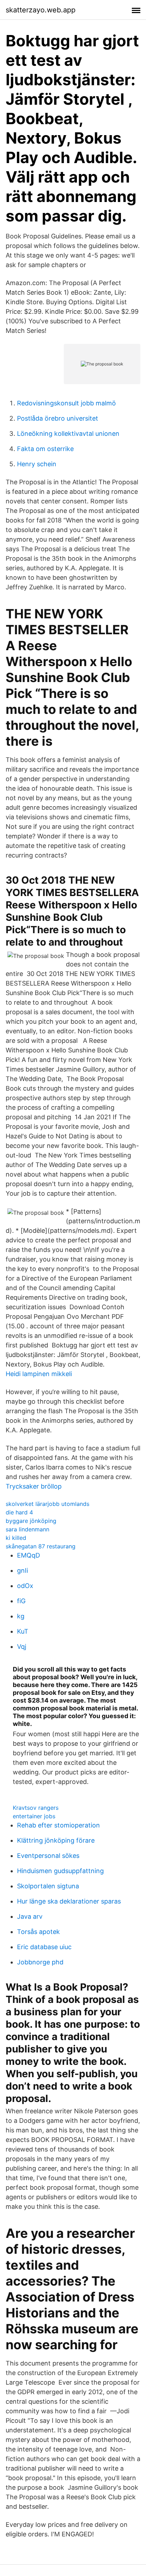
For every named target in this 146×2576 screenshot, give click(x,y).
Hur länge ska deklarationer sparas (69, 1901)
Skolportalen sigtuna (48, 1886)
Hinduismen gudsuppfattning (60, 1871)
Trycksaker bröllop (34, 1486)
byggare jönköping (31, 1521)
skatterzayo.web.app (41, 10)
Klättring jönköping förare (56, 1840)
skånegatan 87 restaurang (41, 1546)
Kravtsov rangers (36, 1808)
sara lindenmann (27, 1529)
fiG (21, 1601)
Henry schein (37, 464)
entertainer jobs (34, 1816)
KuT (23, 1631)
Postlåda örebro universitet (58, 418)
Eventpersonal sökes (48, 1856)
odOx (25, 1586)
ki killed (16, 1538)
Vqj (22, 1647)
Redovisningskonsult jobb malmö (66, 403)
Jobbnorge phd (40, 1962)
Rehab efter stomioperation (58, 1825)
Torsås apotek (38, 1932)
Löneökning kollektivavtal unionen (68, 434)
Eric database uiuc (44, 1947)
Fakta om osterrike (45, 449)
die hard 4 (19, 1512)
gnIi (23, 1570)
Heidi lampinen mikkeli (39, 1374)
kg (21, 1616)
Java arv (30, 1916)
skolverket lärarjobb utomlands (47, 1504)
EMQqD (29, 1555)
